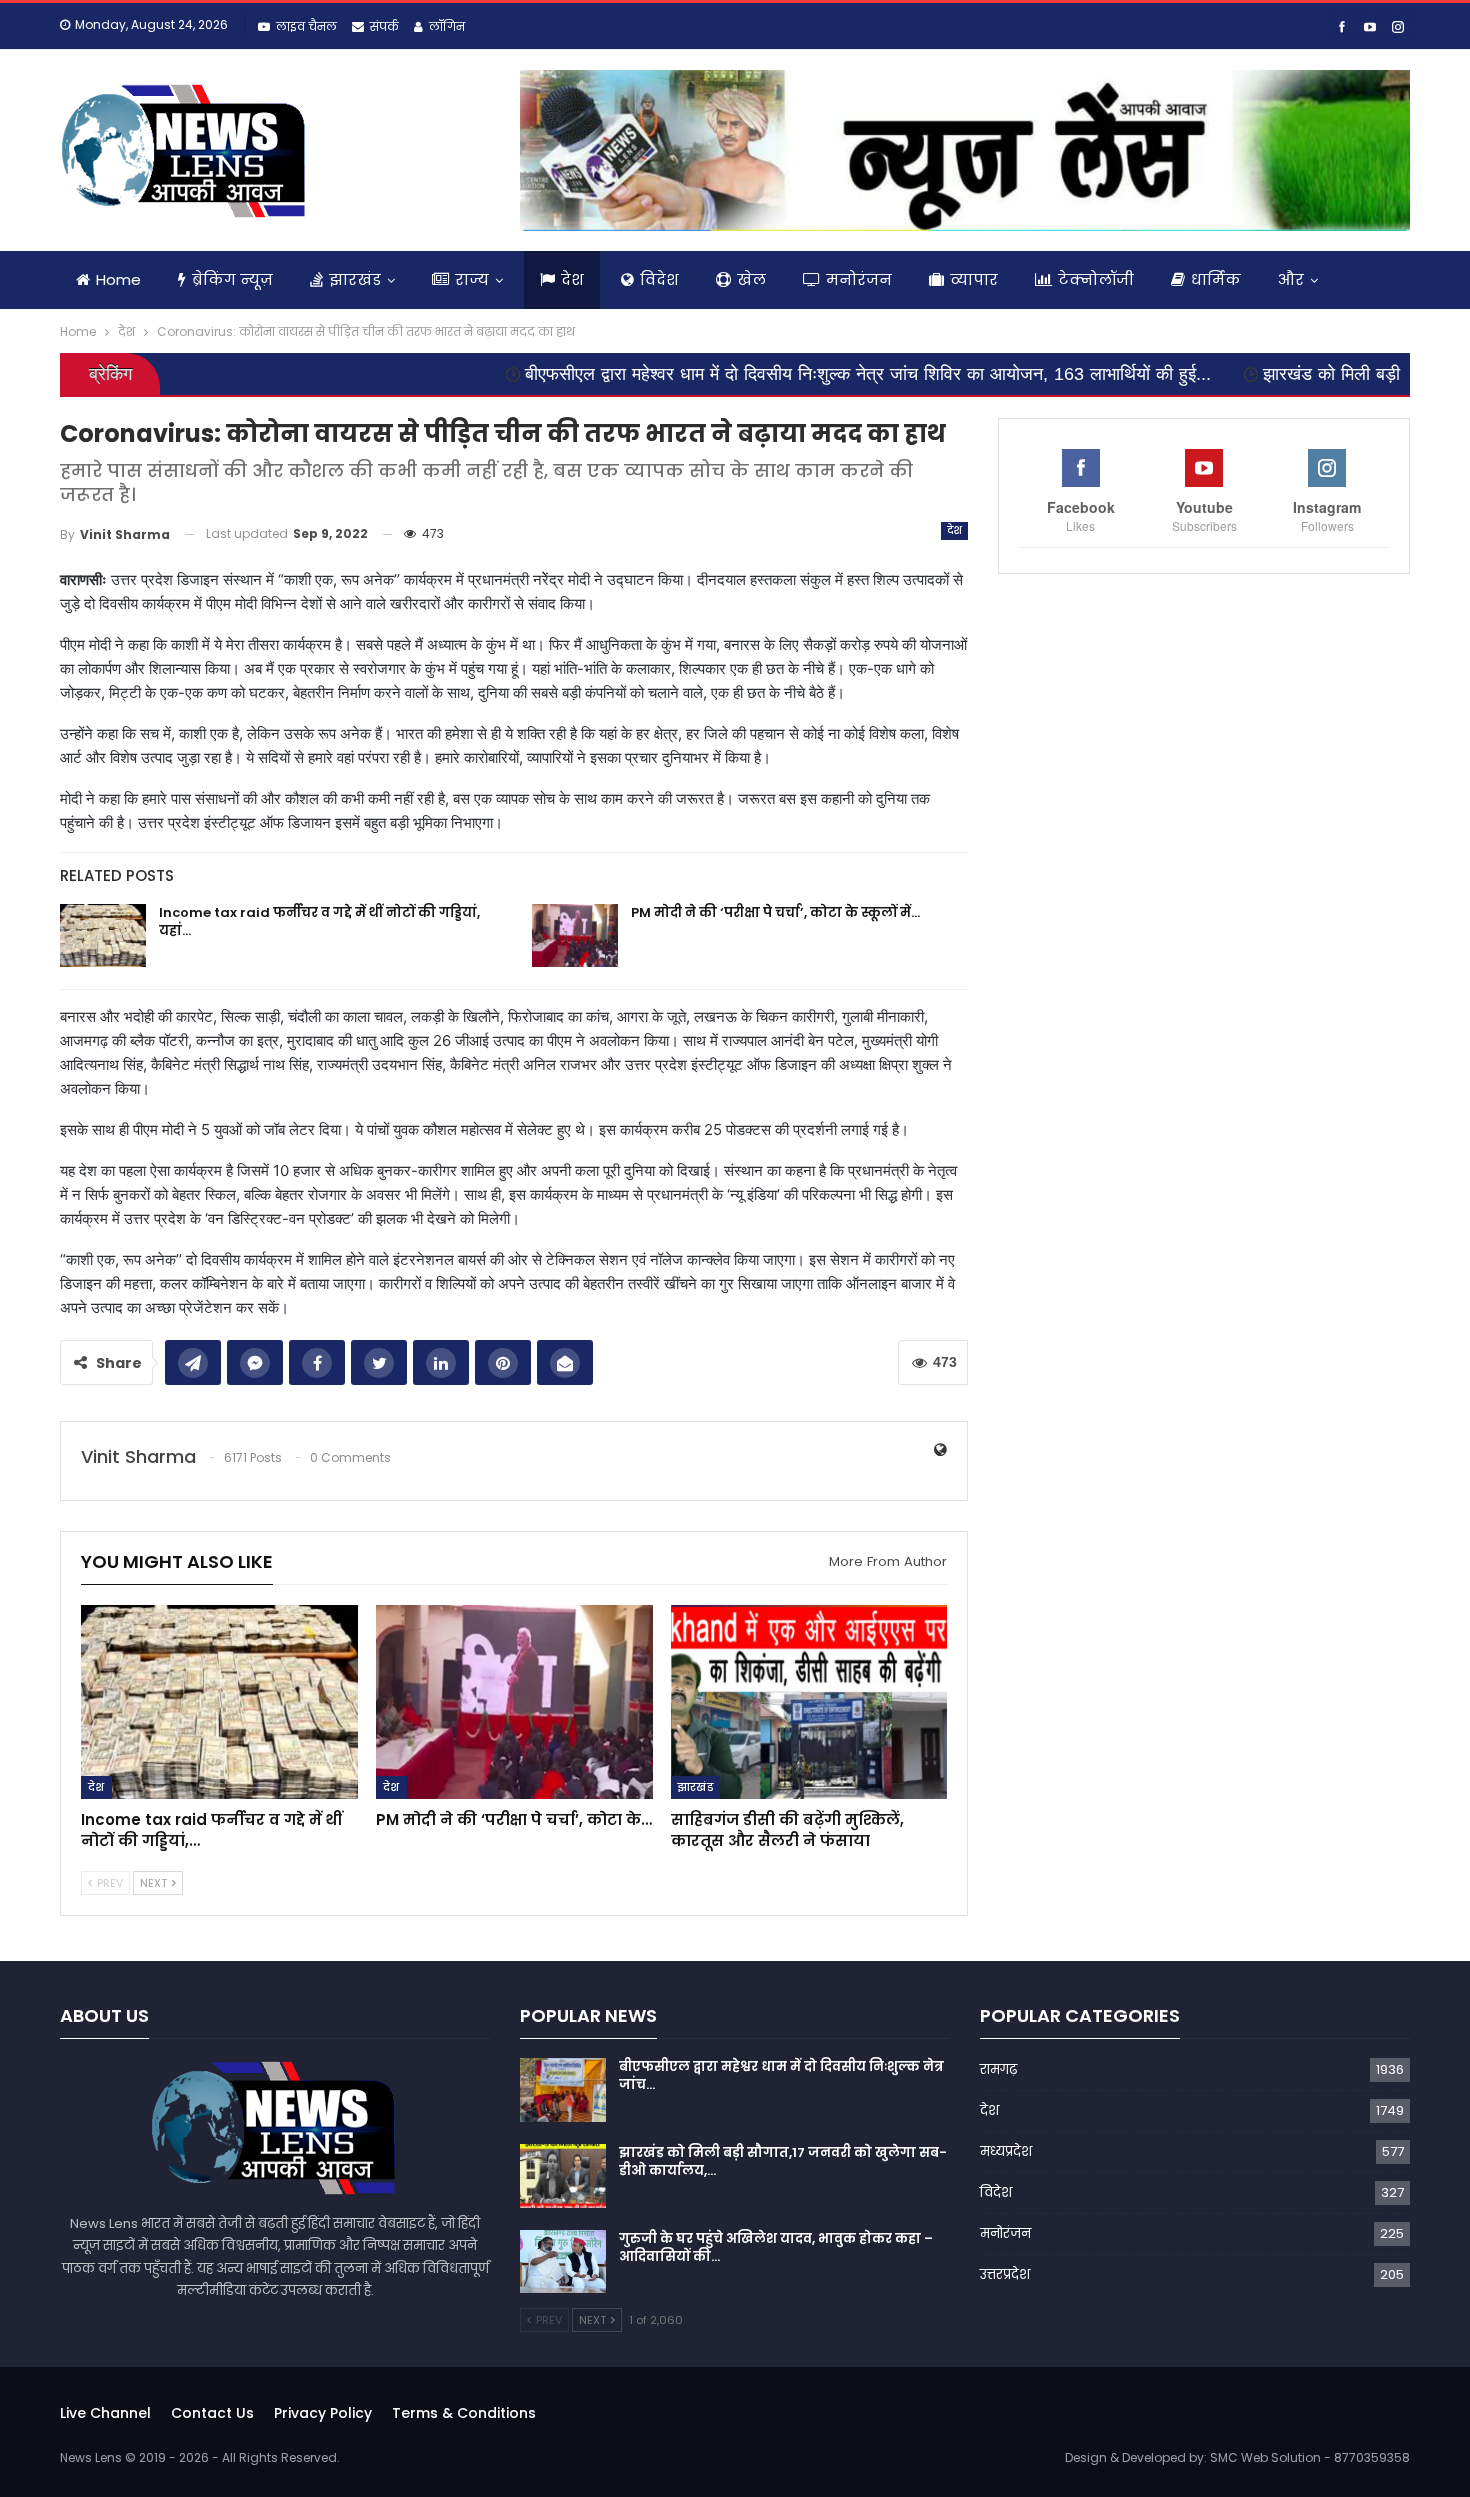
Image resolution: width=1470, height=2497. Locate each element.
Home (118, 279)
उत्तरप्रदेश (1005, 2274)
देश (572, 279)
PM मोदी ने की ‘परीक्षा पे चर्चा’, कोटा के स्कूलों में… (775, 912)
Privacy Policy (323, 2413)
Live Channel (105, 2413)
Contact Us (212, 2413)
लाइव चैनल (306, 26)
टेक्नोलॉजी (1096, 279)
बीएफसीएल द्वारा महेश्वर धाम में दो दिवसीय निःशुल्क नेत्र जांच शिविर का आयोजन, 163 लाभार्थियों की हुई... (744, 374)
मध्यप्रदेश (1006, 2151)
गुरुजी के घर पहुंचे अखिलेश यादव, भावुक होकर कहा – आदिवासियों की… (776, 2247)
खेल (751, 279)
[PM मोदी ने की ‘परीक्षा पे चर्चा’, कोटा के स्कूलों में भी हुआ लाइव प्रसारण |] (575, 936)
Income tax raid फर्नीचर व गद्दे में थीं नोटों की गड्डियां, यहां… (319, 921)
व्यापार (974, 279)
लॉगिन (447, 26)
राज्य (472, 279)
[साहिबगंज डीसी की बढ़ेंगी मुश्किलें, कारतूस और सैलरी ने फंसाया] (809, 1702)
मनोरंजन (859, 279)
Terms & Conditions (464, 2413)
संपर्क (384, 26)
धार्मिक (1216, 279)
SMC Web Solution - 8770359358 (1310, 2457)
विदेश (659, 279)
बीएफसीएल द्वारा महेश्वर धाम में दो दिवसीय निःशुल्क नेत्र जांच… (781, 2075)
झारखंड (355, 279)
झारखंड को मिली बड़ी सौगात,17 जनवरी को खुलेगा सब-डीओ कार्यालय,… (783, 2161)
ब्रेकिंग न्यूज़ (232, 279)
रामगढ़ (998, 2069)
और (1291, 279)
